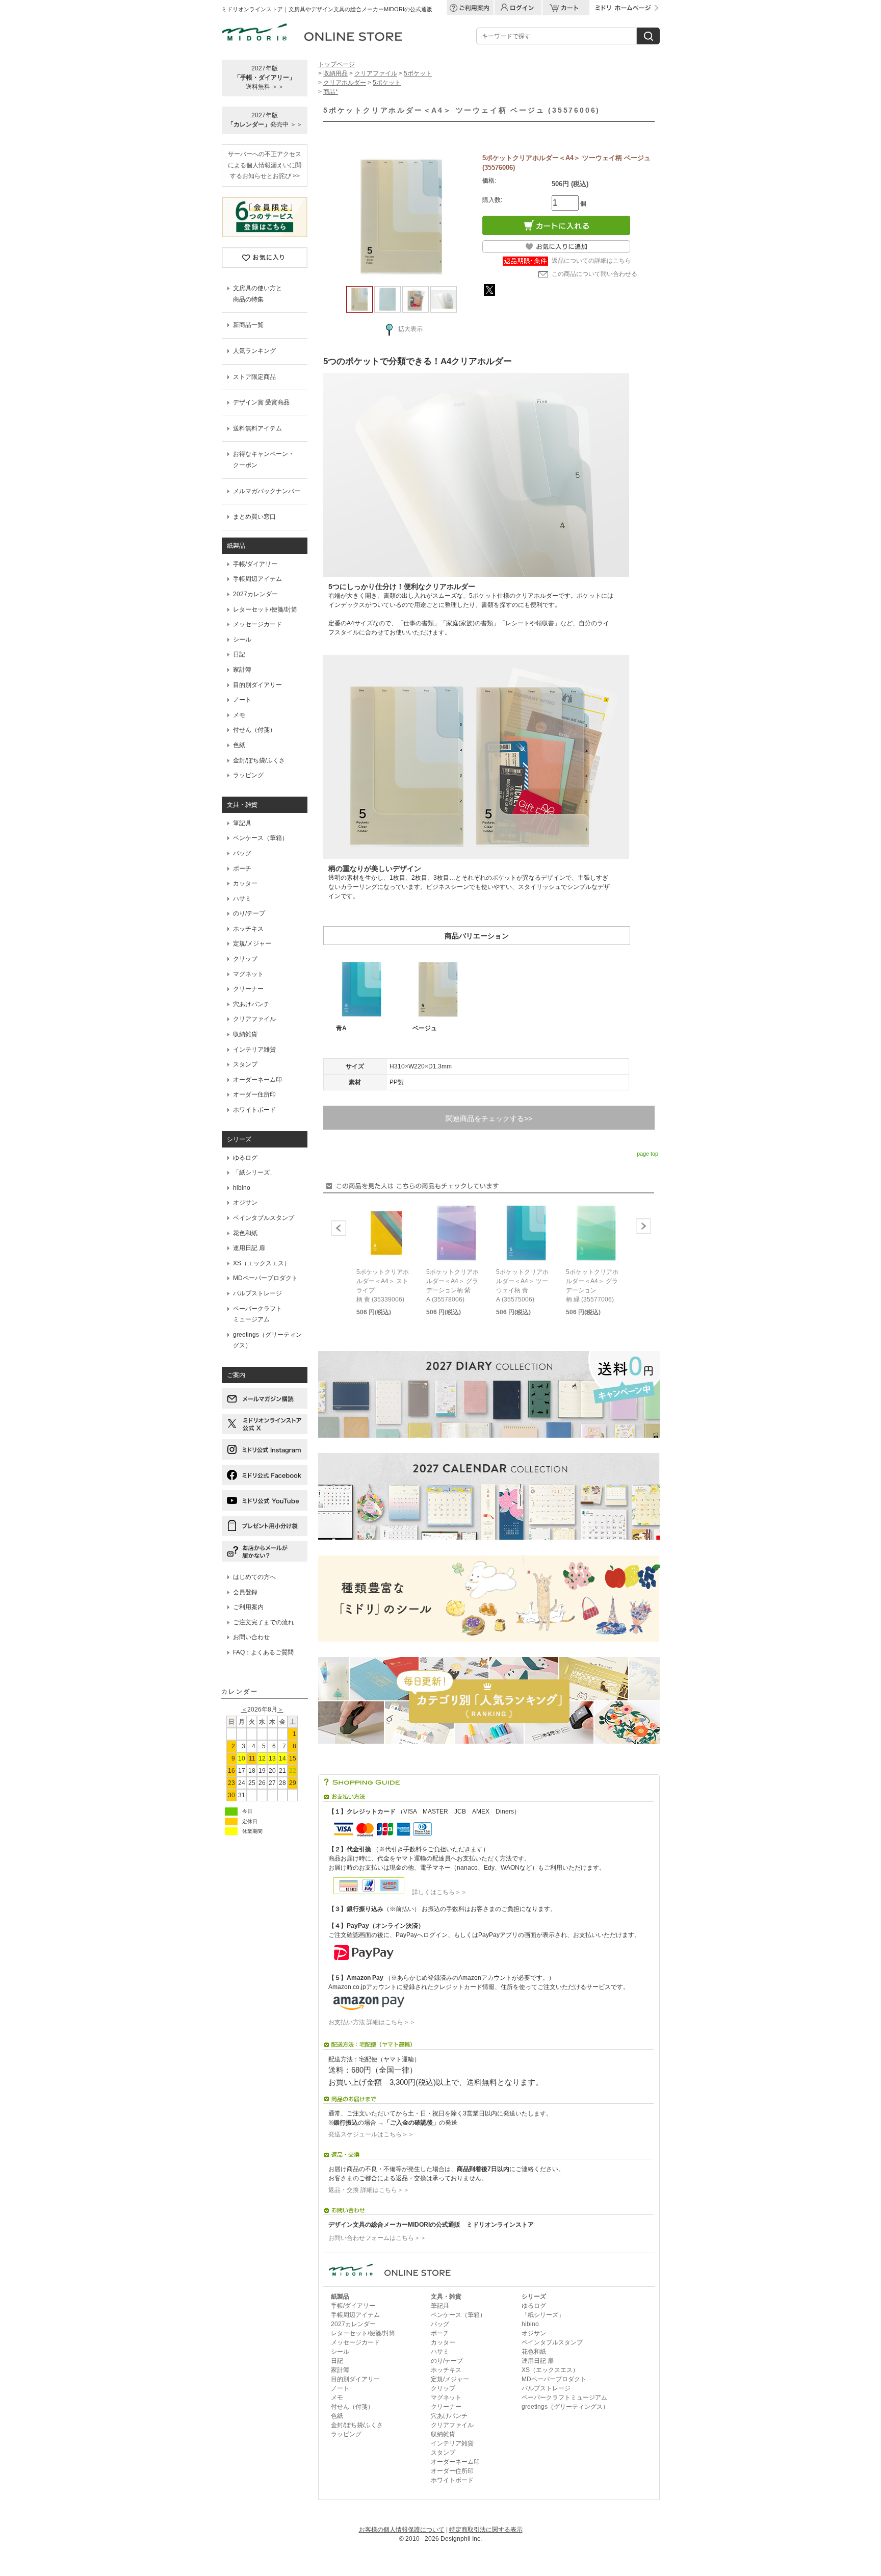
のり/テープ (249, 913)
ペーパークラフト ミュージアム (257, 1314)
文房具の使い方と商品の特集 (257, 294)
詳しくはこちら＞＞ (436, 1892)
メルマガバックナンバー (267, 491)
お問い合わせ (251, 1637)
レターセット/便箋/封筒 (265, 609)
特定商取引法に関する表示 (486, 2530)
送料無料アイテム (257, 428)
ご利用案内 (248, 1607)
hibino (242, 1188)
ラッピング (248, 775)
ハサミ (242, 899)
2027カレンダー (255, 594)
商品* (331, 92)
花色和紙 (245, 1233)
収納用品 (335, 73)
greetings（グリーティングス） (267, 1340)
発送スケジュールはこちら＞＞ (371, 2134)
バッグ (242, 853)
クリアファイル (254, 1019)
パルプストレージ (257, 1293)
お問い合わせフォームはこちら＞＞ (377, 2238)
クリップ (245, 959)
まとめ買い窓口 (254, 517)
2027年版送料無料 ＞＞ (265, 78)
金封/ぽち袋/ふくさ (259, 760)
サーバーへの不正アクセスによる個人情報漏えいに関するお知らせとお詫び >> (265, 165)
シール (242, 640)
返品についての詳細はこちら (591, 261)
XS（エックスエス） (262, 1263)
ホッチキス (248, 929)
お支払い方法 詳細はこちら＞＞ (372, 2022)
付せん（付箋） (254, 730)
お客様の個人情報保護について (402, 2530)
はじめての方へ (254, 1577)
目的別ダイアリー (257, 685)
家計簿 (242, 670)
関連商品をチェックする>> (489, 1118)
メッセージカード (257, 624)
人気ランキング (254, 351)
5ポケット (418, 73)
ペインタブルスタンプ (264, 1218)
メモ (239, 715)
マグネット (248, 974)
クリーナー (248, 989)
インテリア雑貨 (254, 1050)
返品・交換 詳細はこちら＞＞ (369, 2190)
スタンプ (245, 1064)
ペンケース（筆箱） (261, 838)
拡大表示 (410, 329)
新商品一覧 (248, 325)
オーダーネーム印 (257, 1080)
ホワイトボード (254, 1110)
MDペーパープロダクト (265, 1278)
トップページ (336, 64)
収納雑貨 (245, 1034)
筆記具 (242, 823)
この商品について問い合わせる (594, 274)
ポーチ (242, 869)
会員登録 (245, 1592)
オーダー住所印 (254, 1094)
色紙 (239, 745)
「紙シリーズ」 (254, 1172)
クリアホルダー (345, 83)
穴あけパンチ (251, 1004)
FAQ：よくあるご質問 (263, 1652)
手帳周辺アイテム (257, 579)
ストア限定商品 (254, 377)
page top (647, 1154)
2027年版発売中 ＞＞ (265, 120)
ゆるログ (245, 1158)
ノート (242, 700)
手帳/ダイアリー (255, 564)
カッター (245, 883)
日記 (239, 654)
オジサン (245, 1203)
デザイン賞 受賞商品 (261, 402)
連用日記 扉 (249, 1248)
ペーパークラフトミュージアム (564, 2398)
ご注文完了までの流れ (264, 1622)
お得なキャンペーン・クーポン (264, 460)
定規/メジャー (252, 943)
